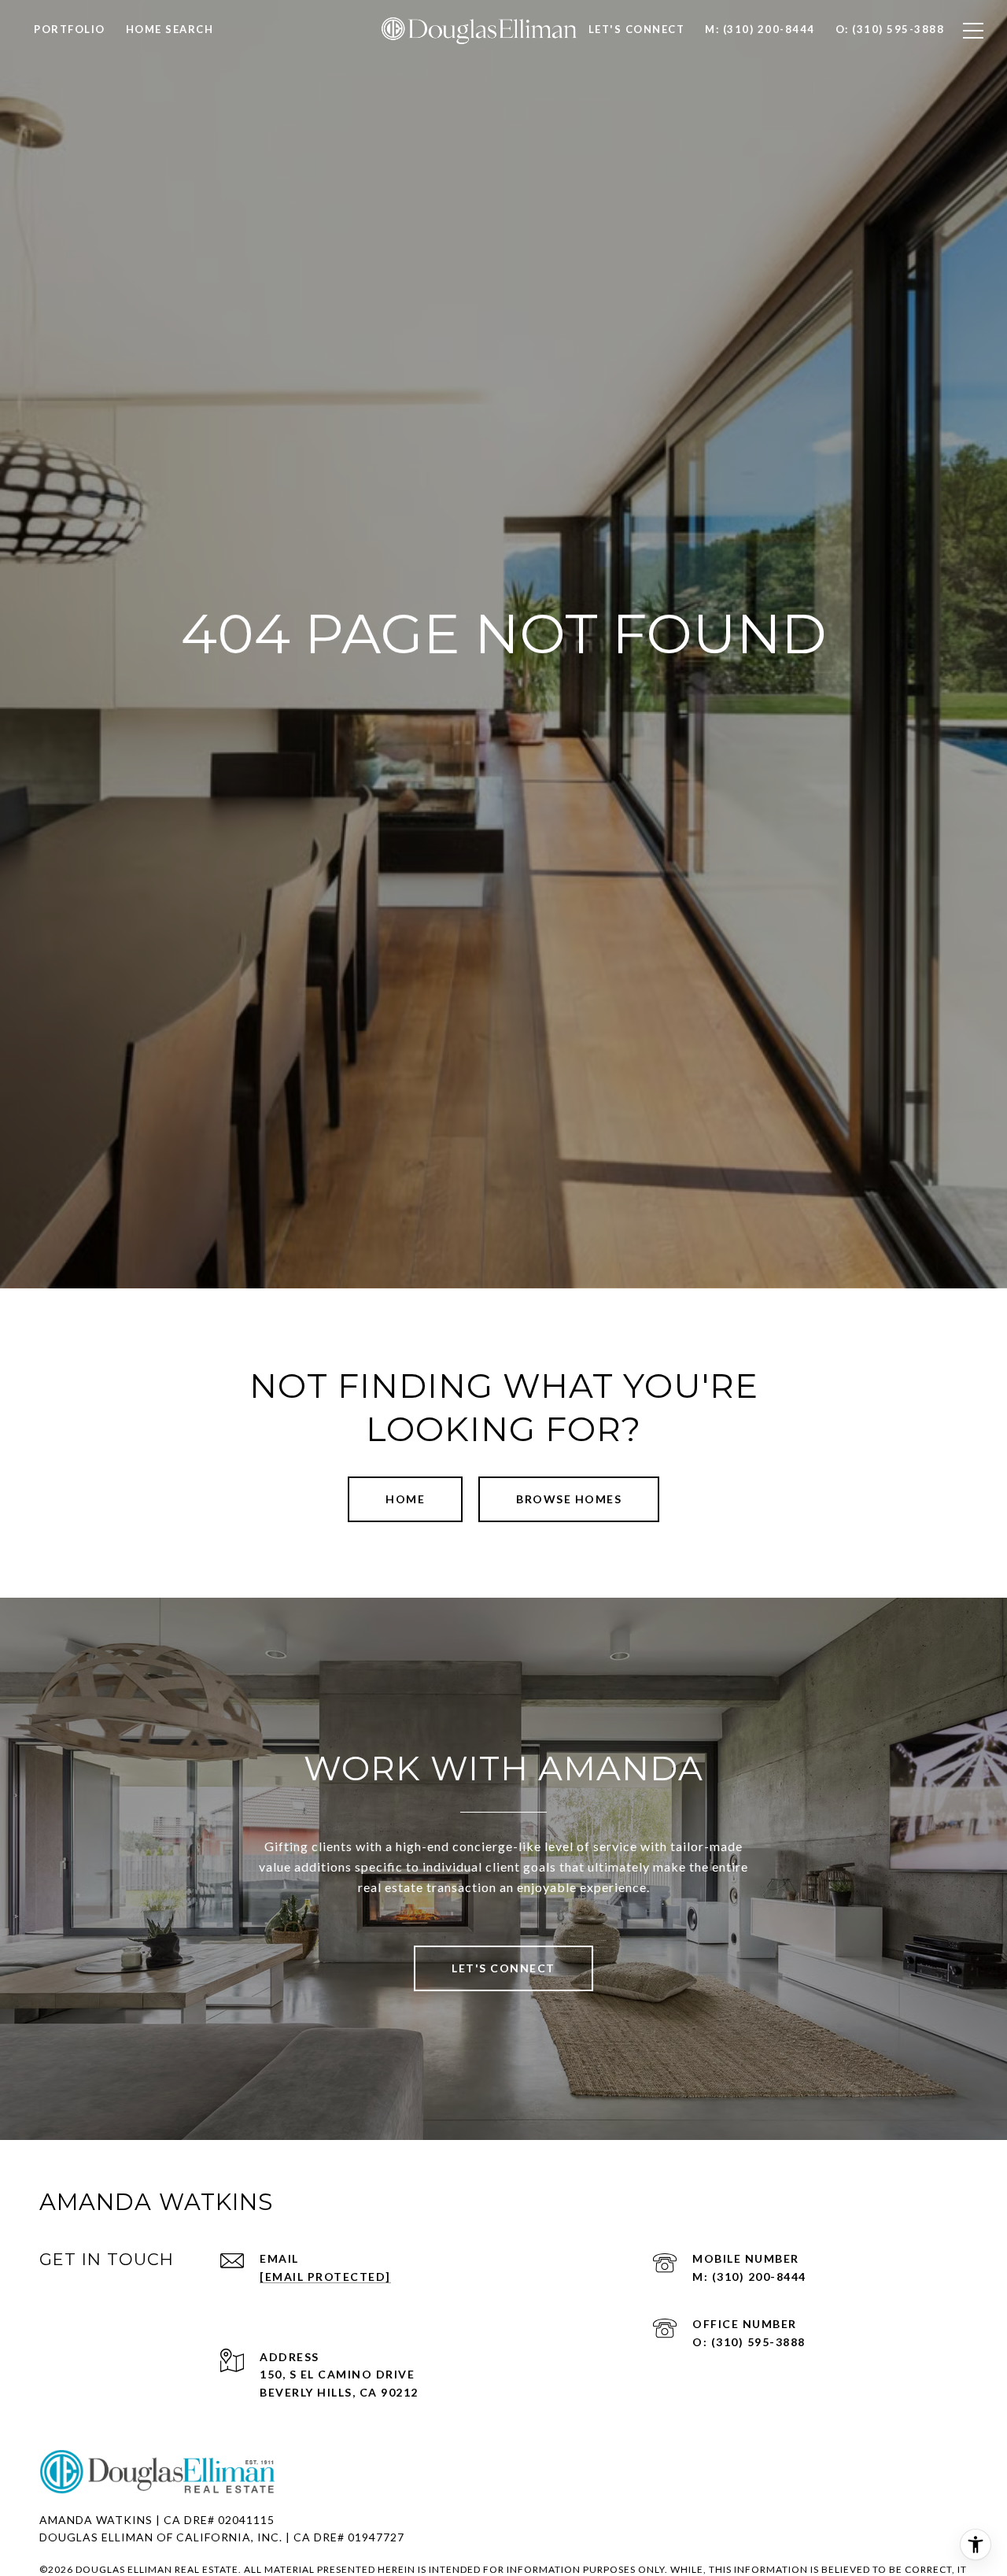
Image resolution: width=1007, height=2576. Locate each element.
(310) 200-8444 (759, 2277)
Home (405, 1499)
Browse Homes (569, 1499)
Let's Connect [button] (503, 1968)
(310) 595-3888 (758, 2342)
